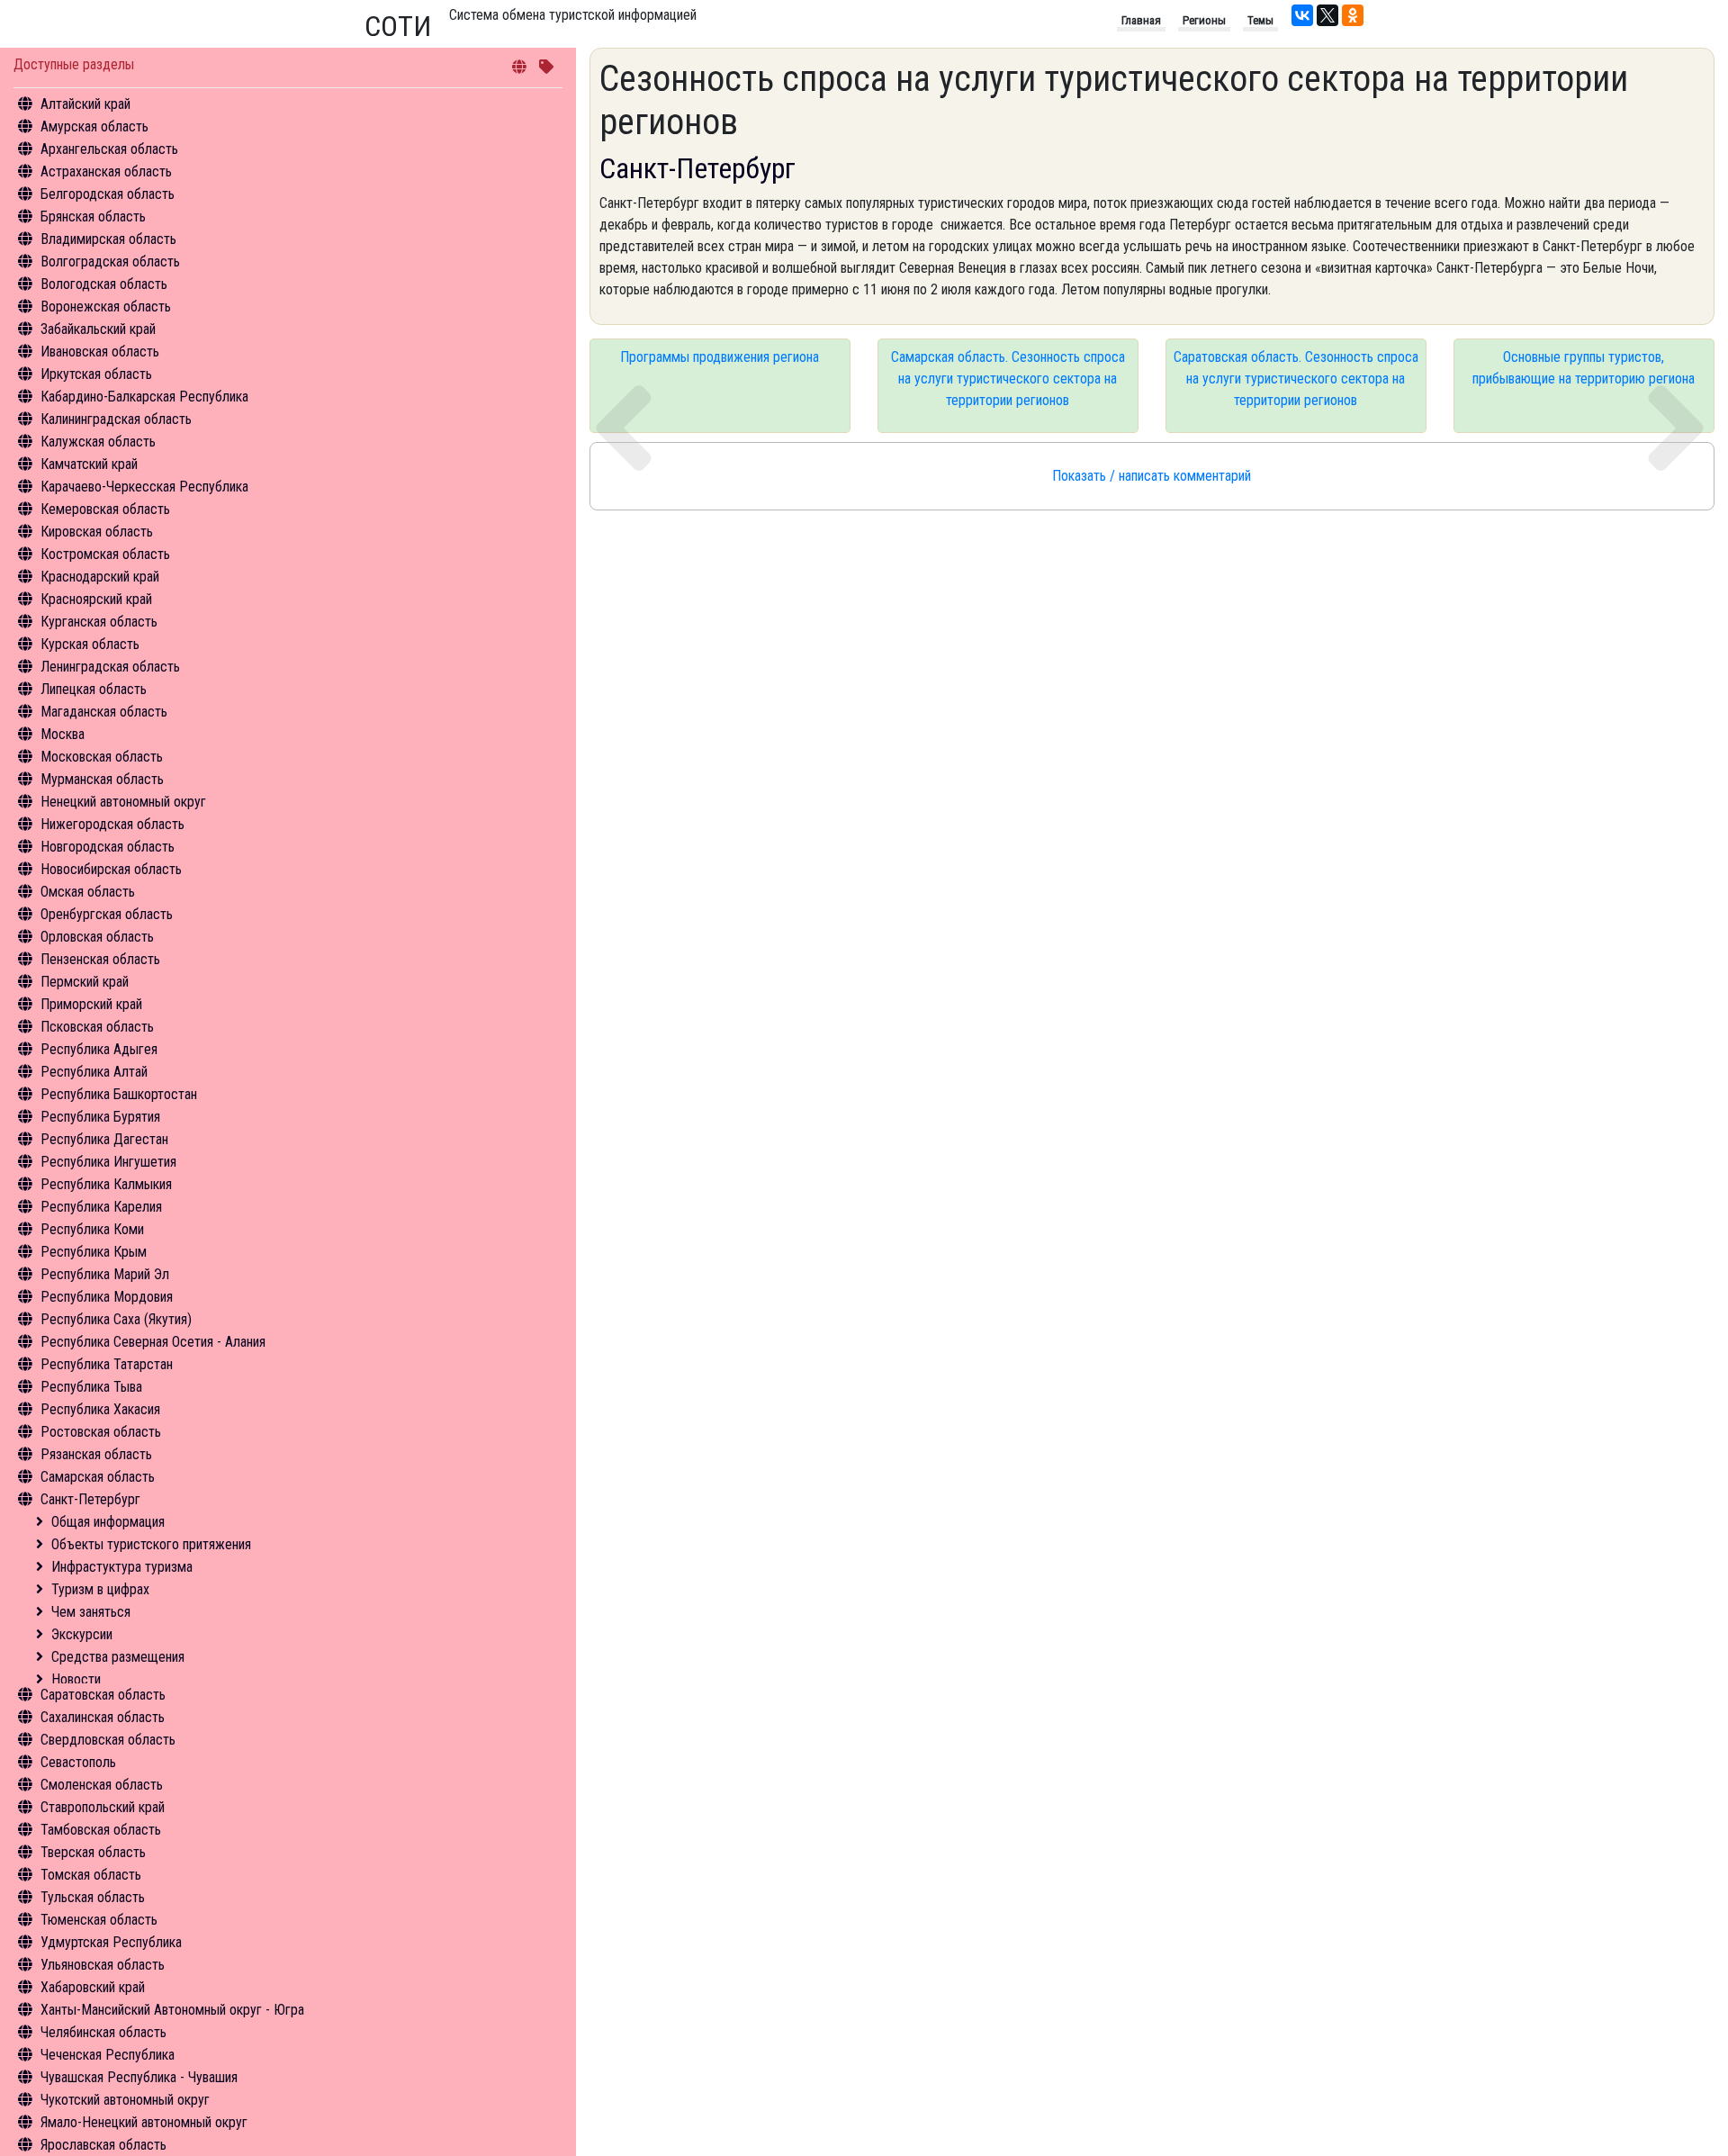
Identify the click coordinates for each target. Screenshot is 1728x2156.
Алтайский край (85, 104)
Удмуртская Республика (111, 1942)
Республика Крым (94, 1252)
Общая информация (108, 1522)
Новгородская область (108, 847)
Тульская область (93, 1897)
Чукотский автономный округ (125, 2100)
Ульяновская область (103, 1965)
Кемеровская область (105, 509)
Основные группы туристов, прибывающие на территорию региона (1584, 368)
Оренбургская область (107, 914)
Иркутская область (96, 374)
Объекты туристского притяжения (151, 1544)
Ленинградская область (110, 667)
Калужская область (98, 442)
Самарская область (98, 1477)
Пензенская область (100, 959)
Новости (76, 1679)
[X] (1327, 15)
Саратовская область (103, 1695)
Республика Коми (92, 1229)
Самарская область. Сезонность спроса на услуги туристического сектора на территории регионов (1008, 379)
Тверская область (93, 1852)
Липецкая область (94, 689)
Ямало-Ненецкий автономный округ (144, 2122)
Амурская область (94, 126)
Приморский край (91, 1004)
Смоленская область (102, 1785)
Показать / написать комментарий (1152, 476)
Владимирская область (108, 239)
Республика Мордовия (107, 1297)
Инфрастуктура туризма (122, 1567)
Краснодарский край (100, 577)
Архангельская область (109, 149)
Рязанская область (96, 1454)
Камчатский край (89, 464)
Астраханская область (106, 171)
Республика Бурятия (100, 1117)
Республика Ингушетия (108, 1162)
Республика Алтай (94, 1072)
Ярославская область (103, 2145)
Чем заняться (91, 1612)
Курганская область (99, 622)
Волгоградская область (110, 262)
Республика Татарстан (107, 1364)
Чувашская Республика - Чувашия (139, 2077)
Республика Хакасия (100, 1409)
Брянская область (93, 217)
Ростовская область (101, 1432)
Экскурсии (82, 1634)
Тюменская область (99, 1920)
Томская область (91, 1875)
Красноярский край (96, 599)
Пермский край (85, 982)
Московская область (102, 757)
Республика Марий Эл (105, 1274)
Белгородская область (108, 194)
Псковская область (97, 1027)
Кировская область (97, 532)
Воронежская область (106, 307)
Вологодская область (104, 284)
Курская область (90, 644)
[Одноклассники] (1353, 15)
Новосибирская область (111, 869)
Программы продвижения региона (720, 357)
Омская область (88, 892)
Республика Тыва (91, 1387)
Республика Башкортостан (119, 1094)
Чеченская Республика (108, 2055)
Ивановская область (100, 352)
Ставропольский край (103, 1807)
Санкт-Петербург (90, 1499)
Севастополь (78, 1762)
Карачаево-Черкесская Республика (144, 487)
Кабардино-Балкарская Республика (144, 397)
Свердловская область (108, 1740)
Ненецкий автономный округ (123, 802)
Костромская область (105, 554)
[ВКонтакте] (1302, 15)
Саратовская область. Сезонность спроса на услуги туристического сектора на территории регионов (1296, 379)
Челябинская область (103, 2032)
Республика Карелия (101, 1207)
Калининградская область (116, 419)
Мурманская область (102, 779)
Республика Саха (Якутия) (116, 1319)
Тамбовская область (101, 1830)
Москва (63, 734)
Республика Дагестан (104, 1139)
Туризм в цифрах (100, 1589)
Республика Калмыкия (106, 1184)
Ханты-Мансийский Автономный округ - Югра (172, 2010)
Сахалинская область (103, 1717)
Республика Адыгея (99, 1049)
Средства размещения (118, 1657)
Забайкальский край (98, 329)
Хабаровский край (93, 1987)
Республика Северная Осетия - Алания (153, 1342)
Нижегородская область (112, 824)
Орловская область (97, 937)
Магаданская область (104, 712)
